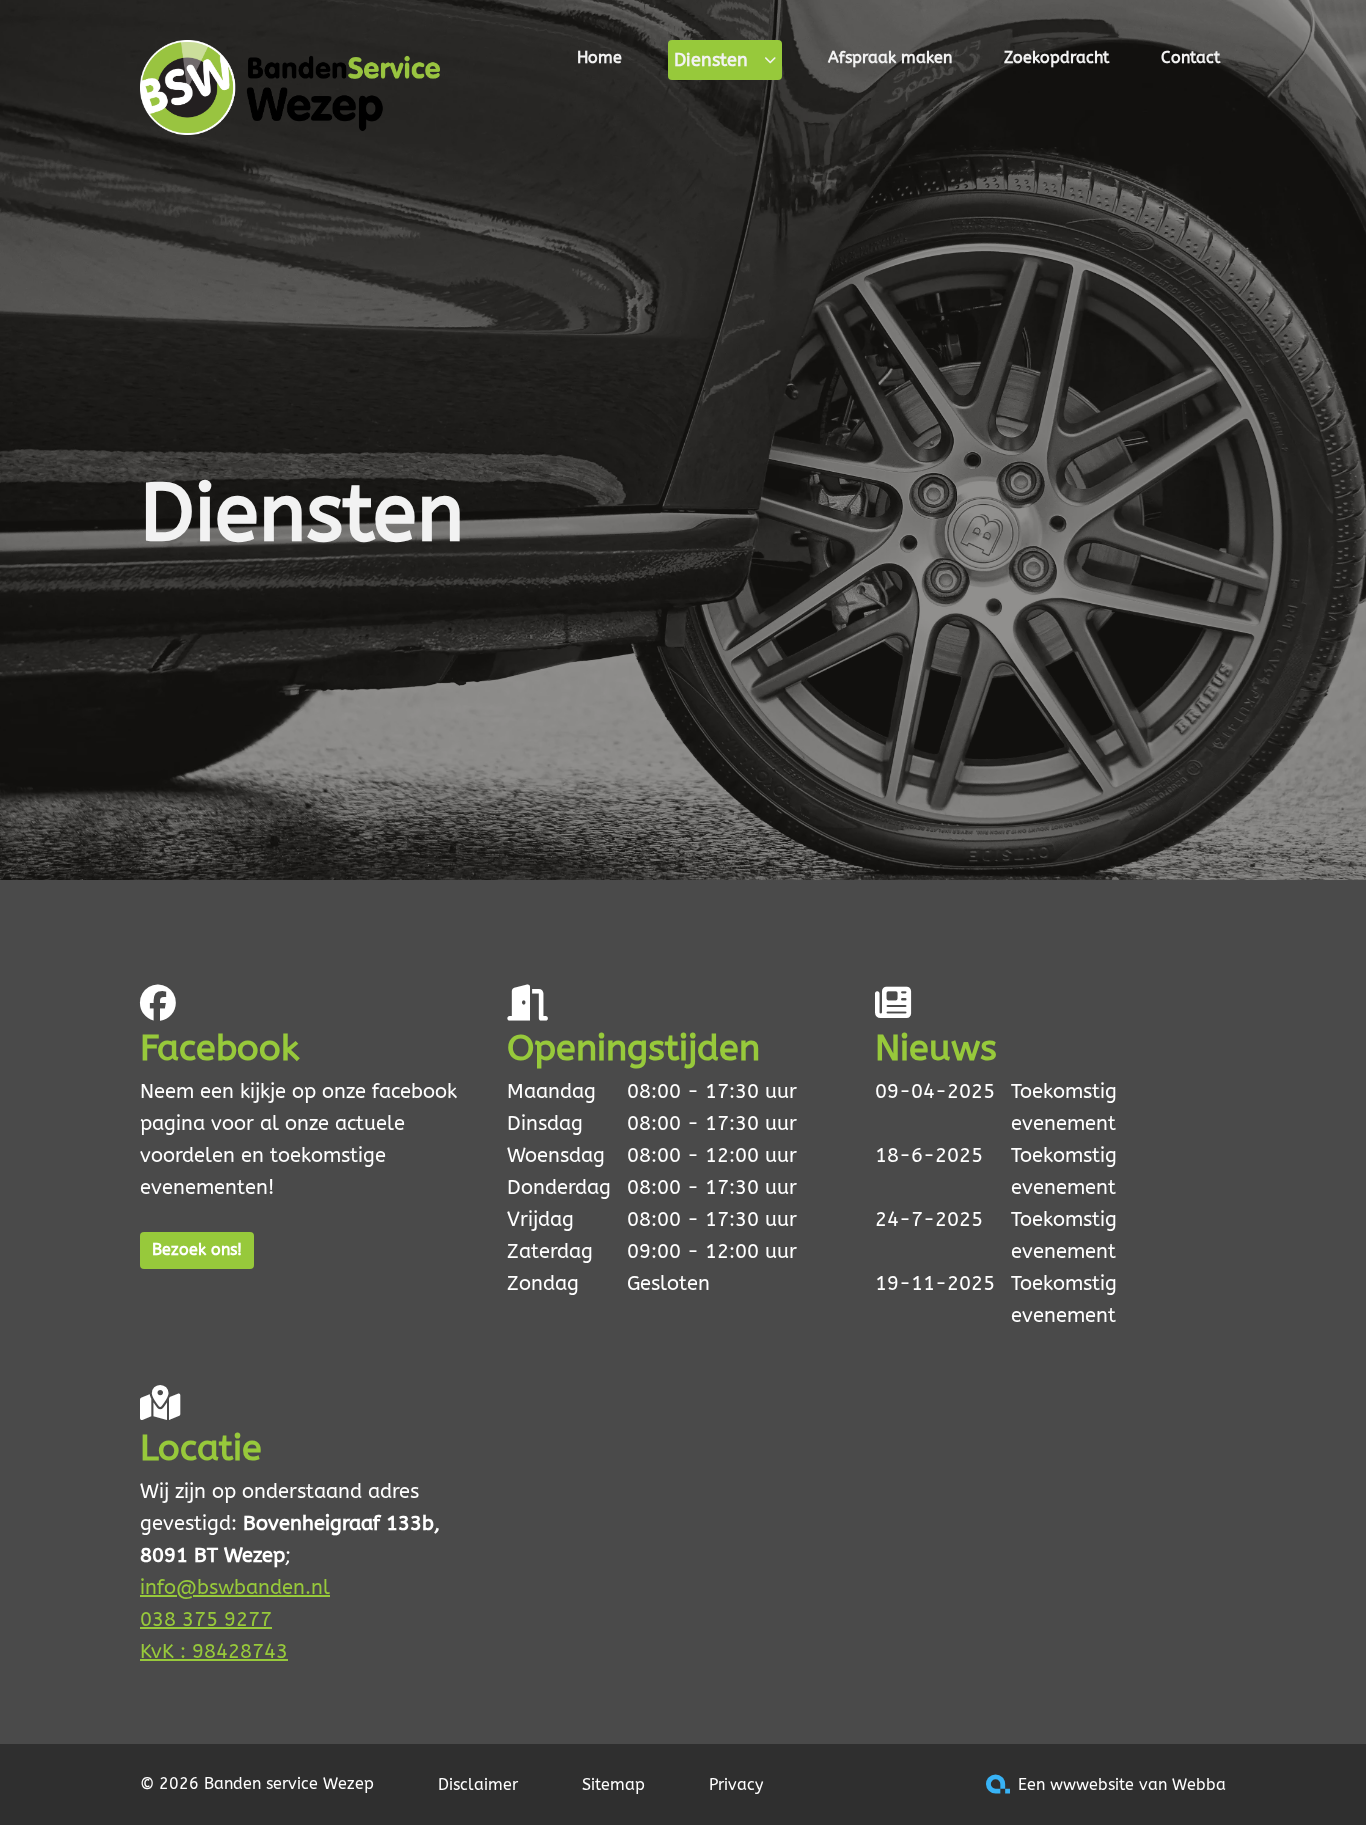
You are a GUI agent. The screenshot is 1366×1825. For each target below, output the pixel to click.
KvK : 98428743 (214, 1651)
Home (599, 57)
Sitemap (613, 1784)
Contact (1190, 57)
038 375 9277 (206, 1619)
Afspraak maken (890, 57)
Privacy (736, 1784)
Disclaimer (478, 1784)
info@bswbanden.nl (235, 1587)
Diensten (711, 60)
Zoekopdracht (1056, 57)
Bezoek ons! (197, 1249)
